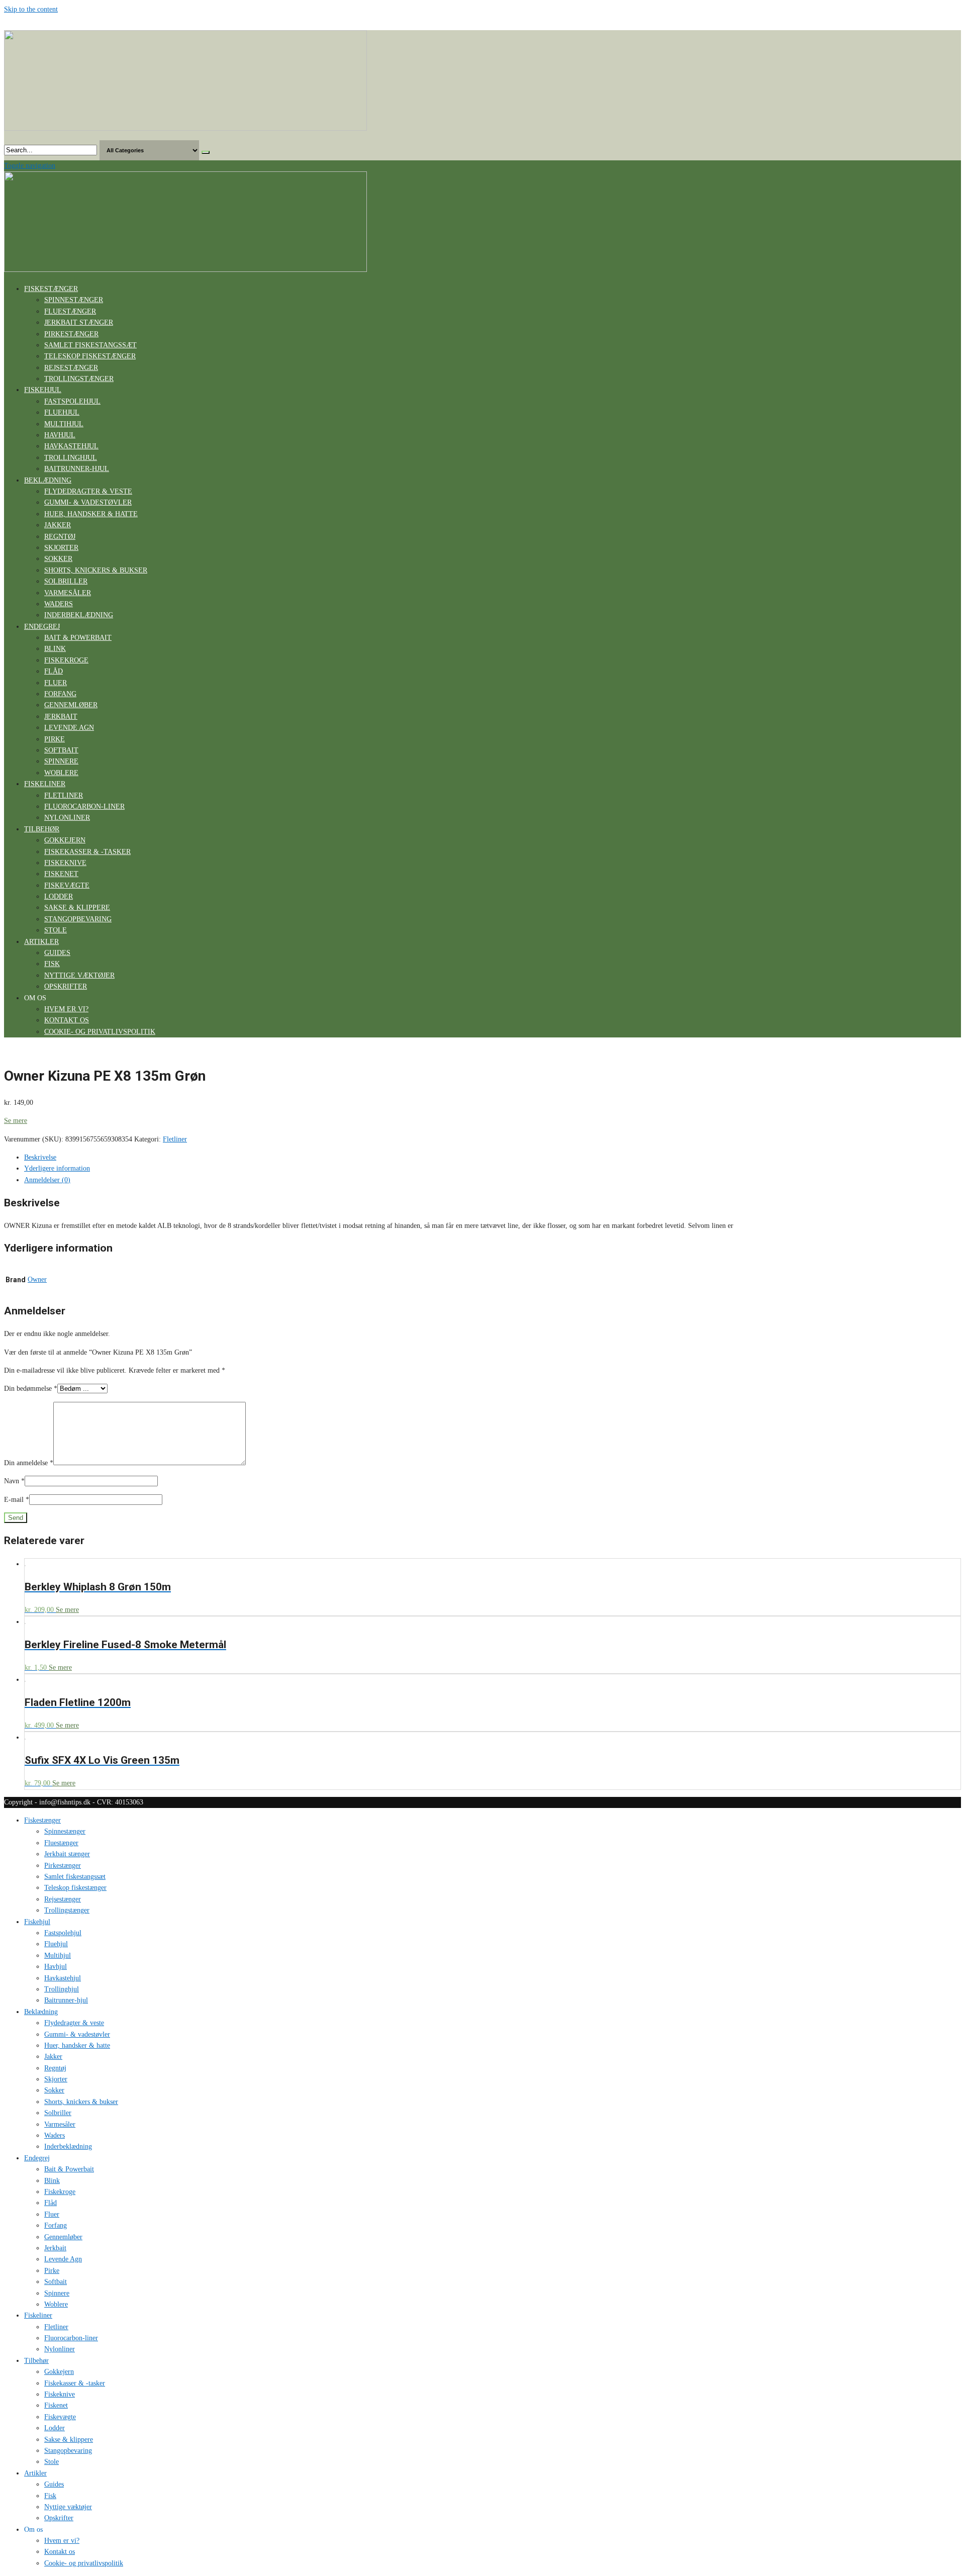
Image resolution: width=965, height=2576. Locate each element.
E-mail (17, 1500)
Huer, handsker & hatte (91, 514)
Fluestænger (70, 311)
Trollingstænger (79, 379)
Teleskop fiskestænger (90, 356)
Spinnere (61, 761)
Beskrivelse (40, 1157)
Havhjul (60, 435)
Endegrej (42, 627)
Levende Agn (69, 728)
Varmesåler (68, 593)
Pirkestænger (71, 334)
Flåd (54, 671)
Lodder (59, 896)
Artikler (41, 942)
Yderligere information (57, 1168)
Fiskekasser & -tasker (87, 852)
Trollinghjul (71, 458)
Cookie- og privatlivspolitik (100, 1032)
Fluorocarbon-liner (84, 806)
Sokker (58, 559)
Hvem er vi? (66, 1009)
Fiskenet (61, 874)
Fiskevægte (67, 885)
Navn (14, 1481)
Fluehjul (62, 412)
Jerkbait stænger (79, 322)
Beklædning (48, 480)
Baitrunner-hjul (77, 469)
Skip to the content (31, 9)
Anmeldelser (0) (47, 1180)
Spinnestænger (74, 300)
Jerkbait (61, 717)
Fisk (52, 964)
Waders (59, 604)
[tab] (493, 1158)
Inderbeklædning (79, 615)
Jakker (58, 525)
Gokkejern (65, 840)
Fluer (56, 683)
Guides (57, 953)
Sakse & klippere (77, 908)
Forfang (60, 694)
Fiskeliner (45, 784)
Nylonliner (67, 818)
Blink (55, 649)
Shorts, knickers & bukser (96, 570)
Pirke (55, 739)
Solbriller (66, 581)
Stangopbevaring (78, 919)
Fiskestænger (51, 289)
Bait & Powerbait (78, 638)
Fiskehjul (43, 390)
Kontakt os (67, 1020)
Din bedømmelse (31, 1389)
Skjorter (61, 548)
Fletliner (64, 795)
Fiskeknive (65, 863)
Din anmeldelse (29, 1463)
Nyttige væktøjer (79, 975)
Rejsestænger (71, 368)
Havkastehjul (71, 446)
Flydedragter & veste (88, 491)
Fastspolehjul (72, 401)
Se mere (16, 1121)
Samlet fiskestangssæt (90, 345)
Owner (37, 1279)
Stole (56, 930)
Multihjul (64, 424)
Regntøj (60, 537)
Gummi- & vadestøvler (88, 502)
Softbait (61, 750)
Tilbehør (42, 829)
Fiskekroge (66, 660)
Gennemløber (71, 705)
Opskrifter (66, 986)
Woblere (61, 773)
